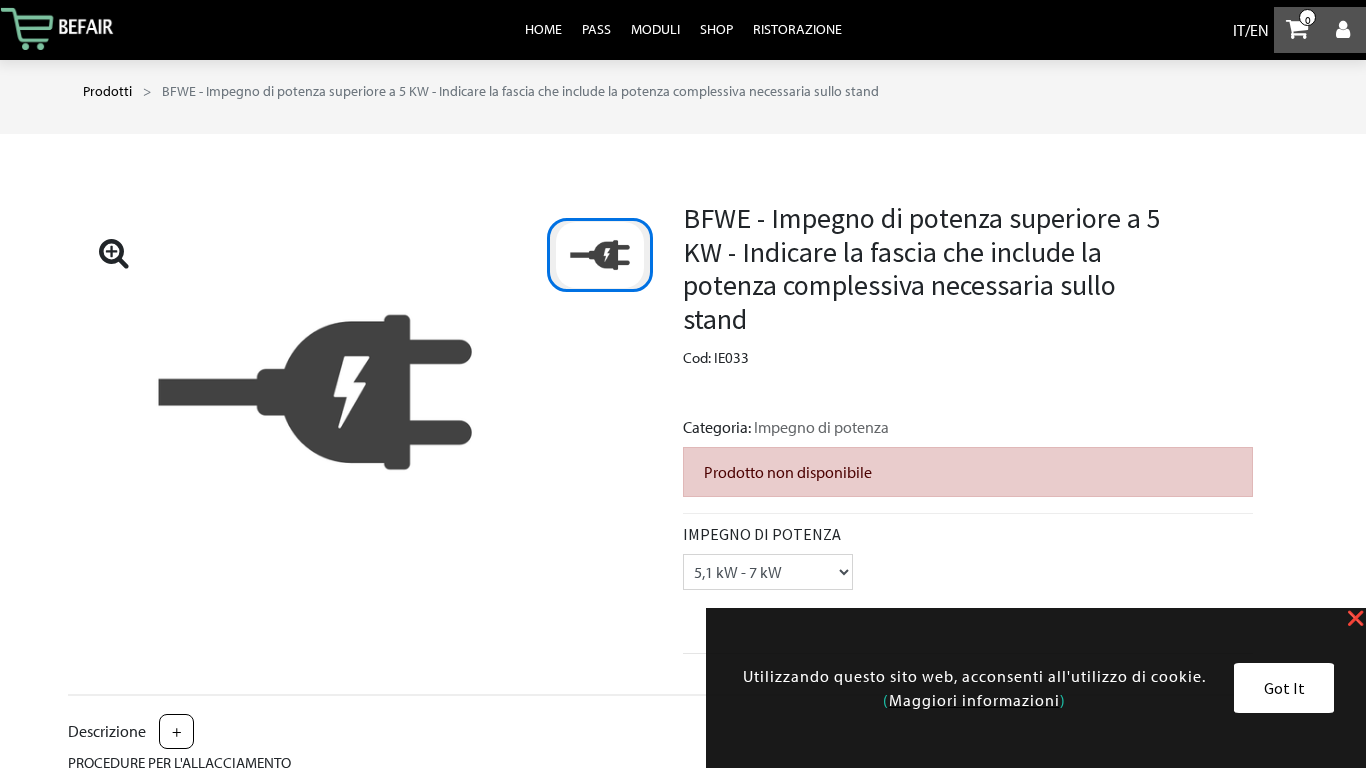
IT (1239, 30)
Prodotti (107, 91)
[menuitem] (543, 29)
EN (1259, 30)
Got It (1284, 688)
